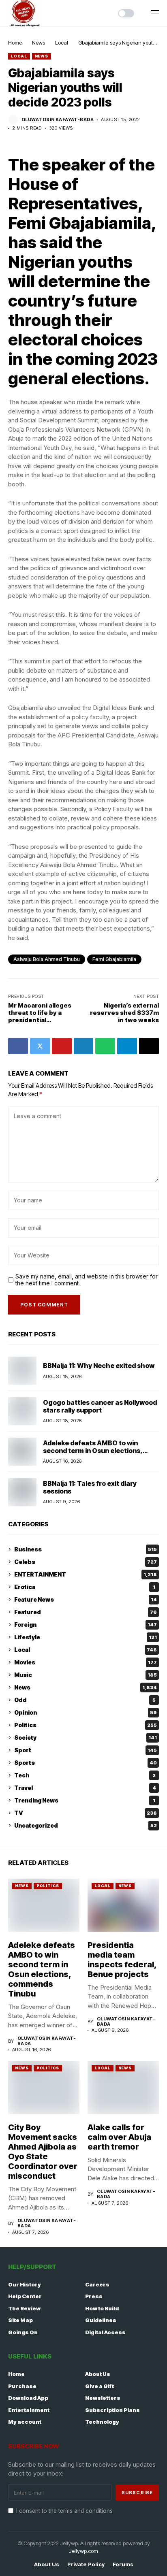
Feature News (86, 1599)
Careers (97, 2284)
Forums (123, 2564)
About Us (98, 2374)
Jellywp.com (83, 2551)
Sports (86, 1763)
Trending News (85, 1800)
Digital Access (105, 2332)
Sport (86, 1750)
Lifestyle (86, 1637)
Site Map (20, 2320)
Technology (102, 2422)
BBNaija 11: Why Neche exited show (99, 1366)
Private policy (86, 2564)
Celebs (86, 1562)
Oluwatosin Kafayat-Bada (58, 120)
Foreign (86, 1625)
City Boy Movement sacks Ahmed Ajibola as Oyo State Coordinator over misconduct (43, 2152)
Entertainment (29, 2410)
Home (15, 43)
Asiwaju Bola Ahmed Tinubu (47, 959)
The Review (24, 2308)
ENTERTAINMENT (86, 1574)
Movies (86, 1662)
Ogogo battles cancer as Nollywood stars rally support (100, 1406)
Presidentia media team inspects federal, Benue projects (122, 1960)
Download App (28, 2398)
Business (86, 1549)
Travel (85, 1788)
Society (86, 1738)
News (39, 43)
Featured (86, 1612)
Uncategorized (86, 1825)
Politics (86, 1725)
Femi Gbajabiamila (114, 959)
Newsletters (103, 2398)
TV (86, 1813)
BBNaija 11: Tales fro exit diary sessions (90, 1487)
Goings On (23, 2332)
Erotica (85, 1587)
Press (94, 2296)
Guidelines (101, 2320)
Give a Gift (100, 2386)
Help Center (25, 2296)
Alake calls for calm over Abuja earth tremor (119, 2137)
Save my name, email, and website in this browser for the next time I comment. (87, 1280)
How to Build (102, 2308)
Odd (85, 1700)
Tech (85, 1775)
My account (25, 2422)
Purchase (22, 2386)
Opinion (86, 1712)
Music (86, 1675)
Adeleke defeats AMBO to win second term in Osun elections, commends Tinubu (93, 1451)
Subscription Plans (112, 2410)
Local (62, 43)
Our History (25, 2284)
